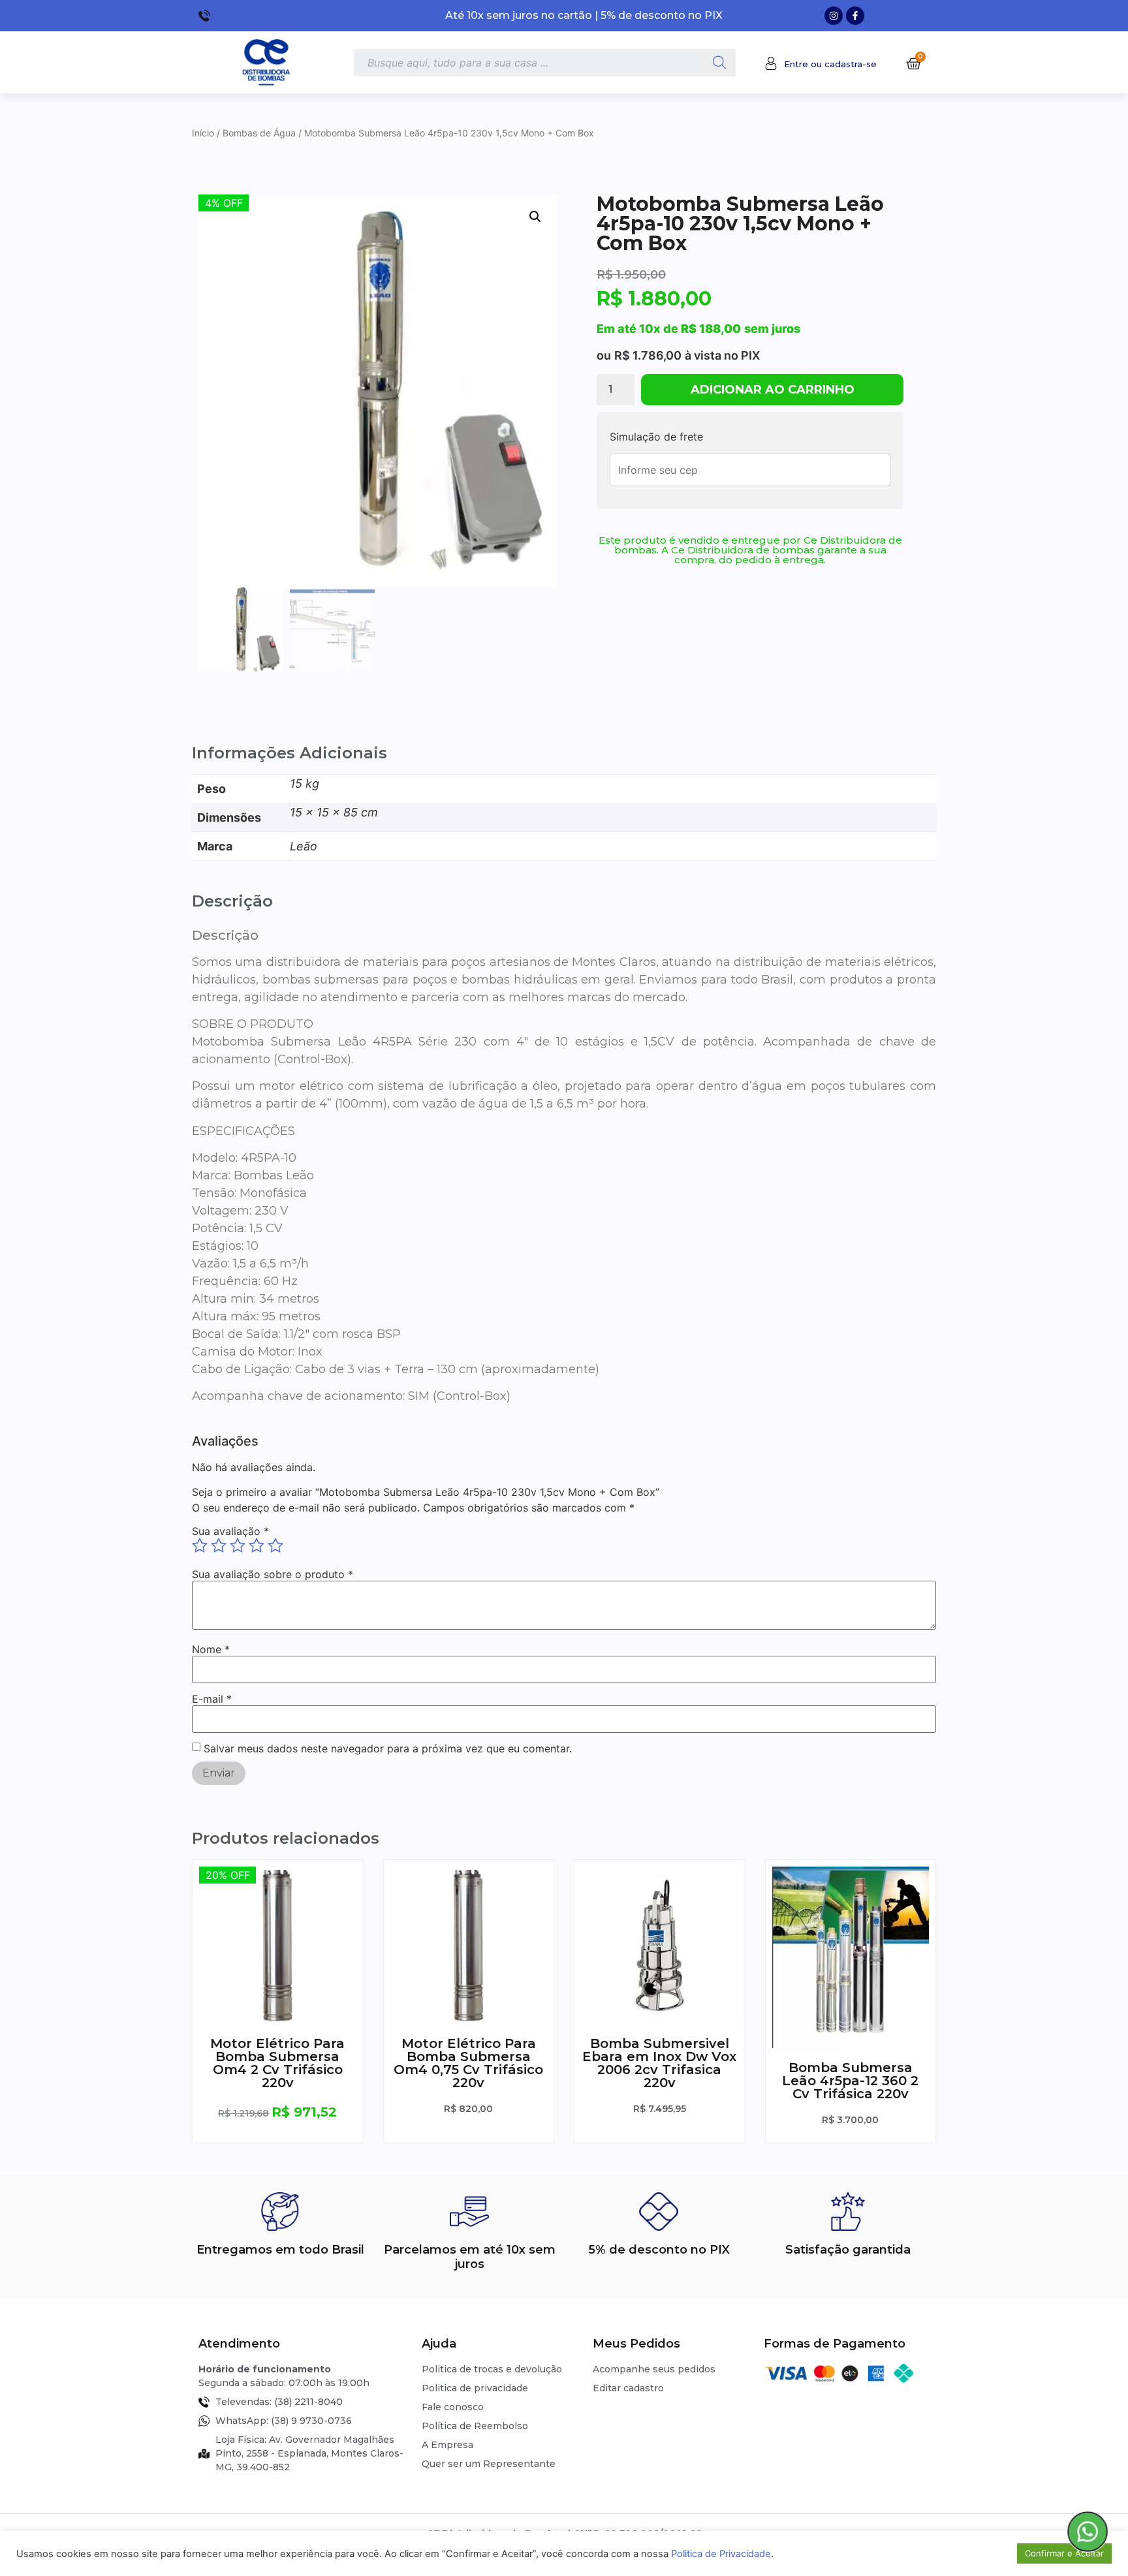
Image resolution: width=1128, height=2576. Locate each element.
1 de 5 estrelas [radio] (200, 1545)
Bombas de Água (259, 133)
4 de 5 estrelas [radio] (257, 1545)
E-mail (212, 1699)
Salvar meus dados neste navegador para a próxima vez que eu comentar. (388, 1748)
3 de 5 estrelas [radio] (238, 1545)
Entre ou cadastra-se (830, 64)
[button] (535, 217)
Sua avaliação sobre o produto (273, 1574)
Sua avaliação (230, 1531)
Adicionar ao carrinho (773, 390)
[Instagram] (834, 16)
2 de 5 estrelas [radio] (219, 1545)
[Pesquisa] (719, 63)
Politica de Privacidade (721, 2554)
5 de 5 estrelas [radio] (275, 1545)
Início (203, 133)
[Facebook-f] (855, 16)
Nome (211, 1649)
